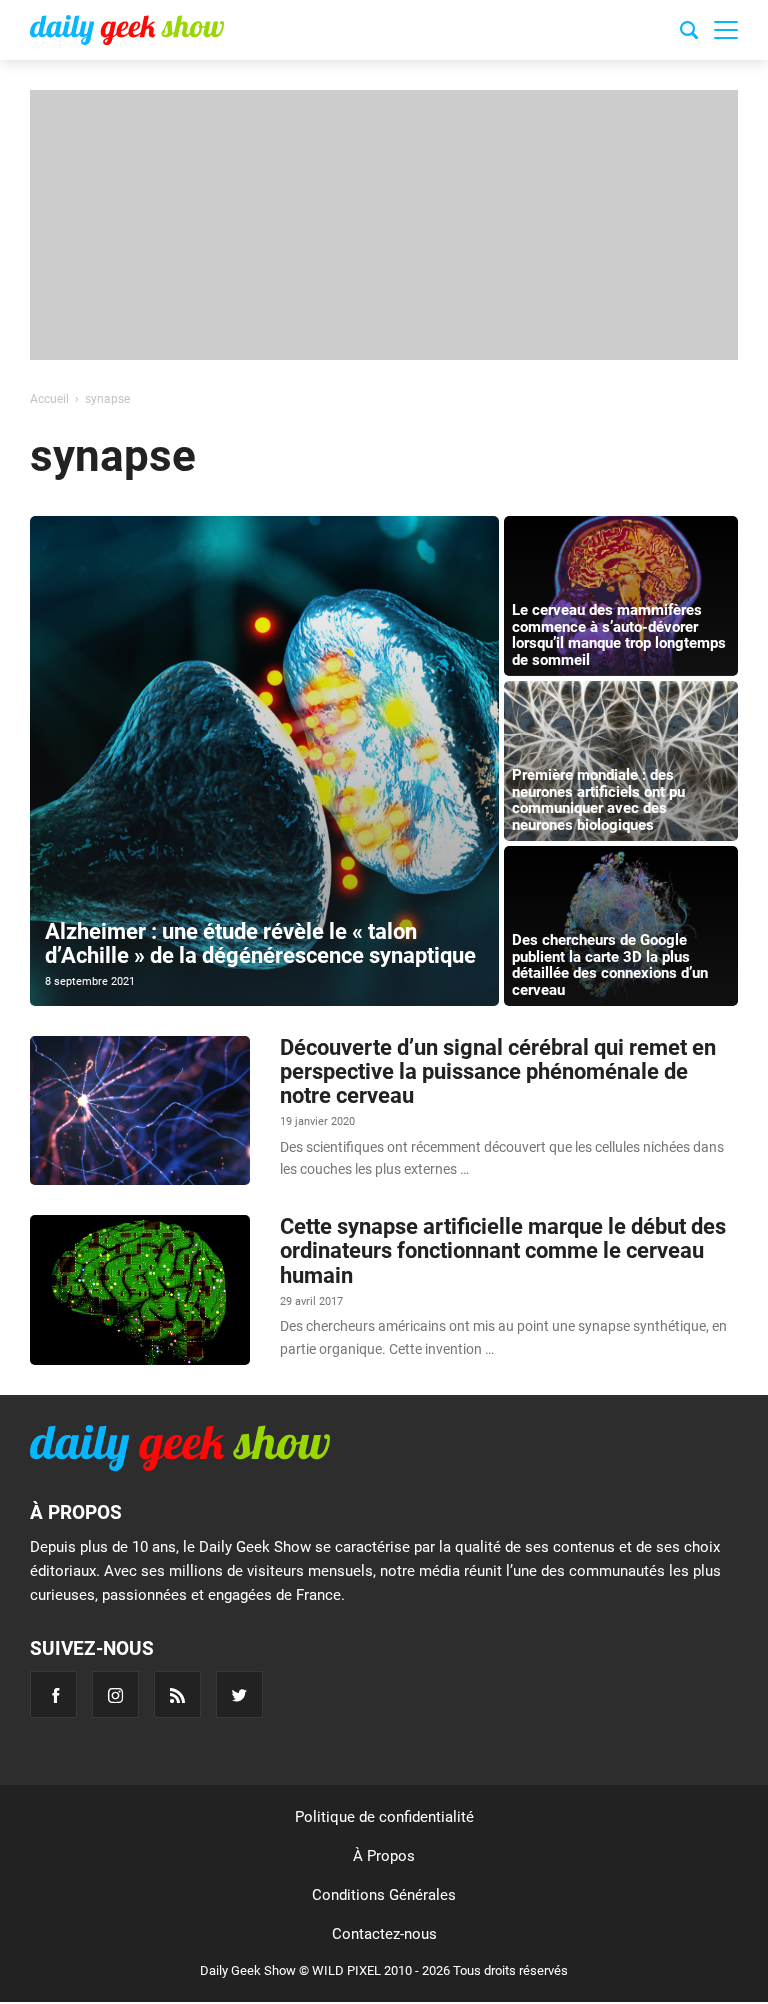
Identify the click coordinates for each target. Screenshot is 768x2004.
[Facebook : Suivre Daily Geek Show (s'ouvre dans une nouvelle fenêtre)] (53, 1694)
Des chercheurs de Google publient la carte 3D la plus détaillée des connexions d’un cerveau (610, 965)
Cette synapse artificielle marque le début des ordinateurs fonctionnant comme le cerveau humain (503, 1250)
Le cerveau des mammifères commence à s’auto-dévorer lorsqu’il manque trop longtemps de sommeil (619, 635)
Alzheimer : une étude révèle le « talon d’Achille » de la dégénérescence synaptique (260, 943)
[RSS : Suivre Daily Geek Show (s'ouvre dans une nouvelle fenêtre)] (177, 1694)
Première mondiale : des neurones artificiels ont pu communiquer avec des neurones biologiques (598, 800)
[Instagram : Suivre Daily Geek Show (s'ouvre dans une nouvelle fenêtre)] (115, 1694)
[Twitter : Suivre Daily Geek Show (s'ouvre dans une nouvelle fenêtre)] (239, 1694)
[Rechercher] (689, 33)
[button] (726, 30)
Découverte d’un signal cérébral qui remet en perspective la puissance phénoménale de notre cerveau (498, 1071)
